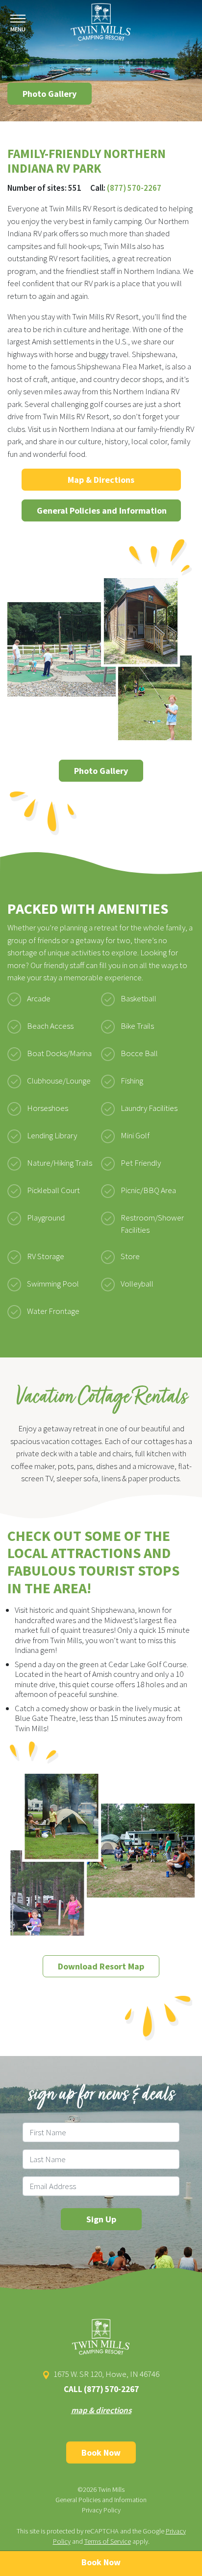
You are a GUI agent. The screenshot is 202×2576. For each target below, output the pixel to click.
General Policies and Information (102, 510)
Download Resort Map (101, 1966)
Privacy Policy (101, 2510)
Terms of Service (108, 2541)
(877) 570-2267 (134, 188)
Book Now (101, 2452)
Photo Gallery (50, 94)
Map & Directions (101, 480)
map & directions (101, 2410)
